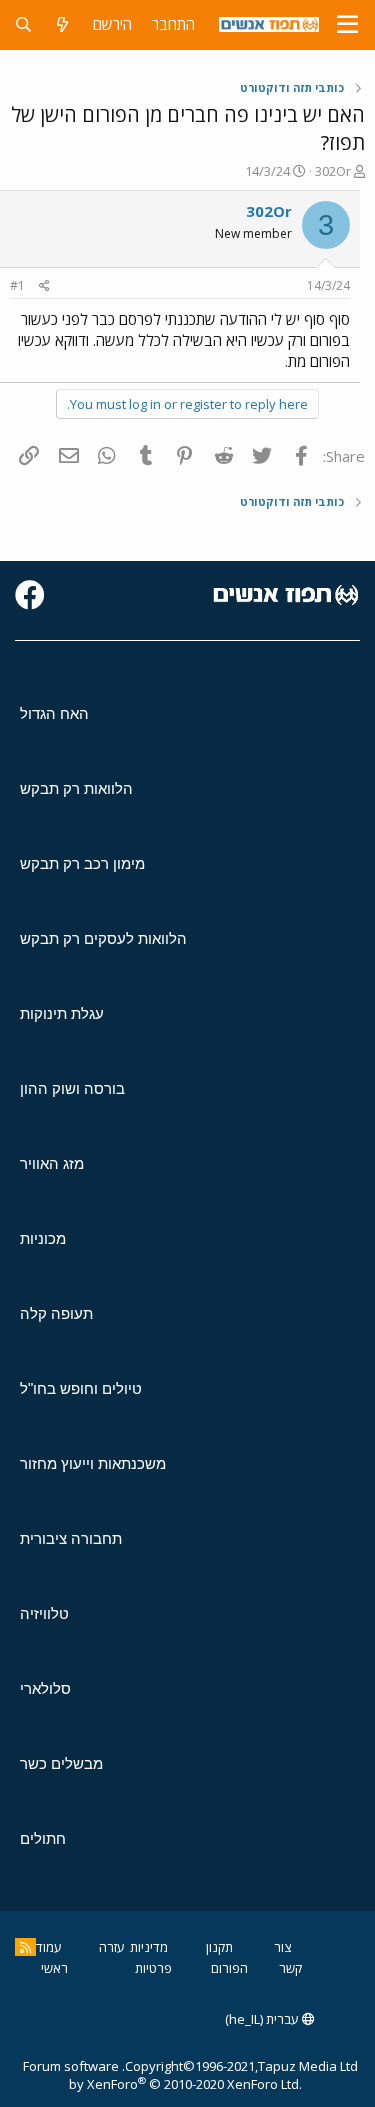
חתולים (43, 1838)
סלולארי (45, 1688)
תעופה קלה (56, 1313)
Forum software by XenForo (162, 2075)
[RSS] (25, 1947)
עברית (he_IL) (263, 2019)
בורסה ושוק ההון (72, 1088)
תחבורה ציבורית (71, 1538)
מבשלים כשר (61, 1763)
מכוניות (43, 1238)
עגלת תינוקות (62, 1013)
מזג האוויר (52, 1163)
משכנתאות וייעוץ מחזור (93, 1463)
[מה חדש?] (62, 24)
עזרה (112, 1947)
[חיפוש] (23, 24)
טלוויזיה (44, 1613)
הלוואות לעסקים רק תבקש (103, 938)
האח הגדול (54, 713)
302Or (333, 171)
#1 (17, 285)
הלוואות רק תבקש (76, 788)
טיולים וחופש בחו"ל (81, 1388)
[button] (347, 25)
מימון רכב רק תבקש (82, 863)
